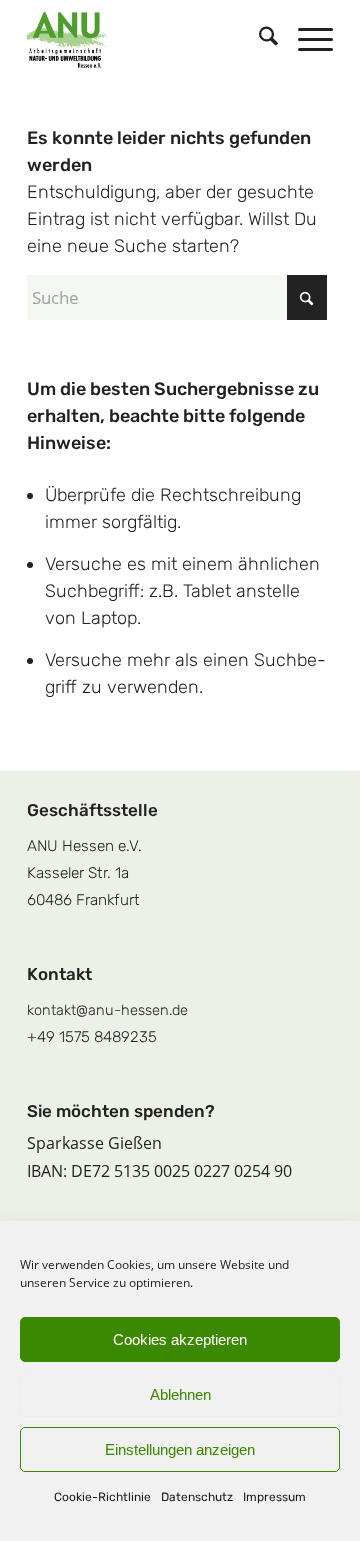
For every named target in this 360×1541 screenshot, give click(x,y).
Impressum (274, 1497)
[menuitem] (258, 40)
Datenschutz (197, 1497)
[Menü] (305, 40)
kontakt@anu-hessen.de (107, 1010)
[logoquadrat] (149, 40)
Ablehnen (180, 1394)
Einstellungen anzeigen (180, 1449)
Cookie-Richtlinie (102, 1497)
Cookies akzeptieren (180, 1339)
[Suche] (258, 40)
